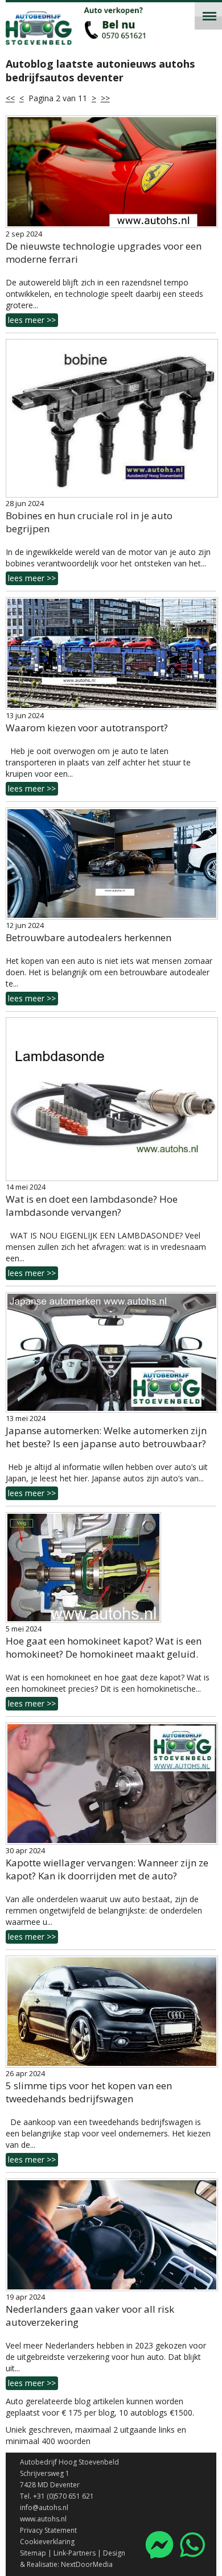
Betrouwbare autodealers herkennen (89, 937)
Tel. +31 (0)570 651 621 (57, 2496)
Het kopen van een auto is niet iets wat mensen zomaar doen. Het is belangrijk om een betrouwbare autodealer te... (109, 980)
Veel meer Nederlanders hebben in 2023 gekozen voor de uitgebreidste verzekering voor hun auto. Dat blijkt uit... (106, 2364)
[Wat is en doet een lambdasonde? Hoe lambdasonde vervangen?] (111, 1099)
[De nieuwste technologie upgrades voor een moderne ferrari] (111, 172)
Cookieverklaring (47, 2542)
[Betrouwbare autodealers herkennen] (111, 864)
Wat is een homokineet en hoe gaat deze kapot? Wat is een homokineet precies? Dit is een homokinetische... (108, 1690)
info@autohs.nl (44, 2507)
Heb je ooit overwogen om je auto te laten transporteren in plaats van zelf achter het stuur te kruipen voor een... (98, 770)
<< (10, 98)
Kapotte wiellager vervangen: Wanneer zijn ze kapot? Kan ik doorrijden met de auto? (107, 1869)
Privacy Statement (48, 2530)
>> (105, 98)
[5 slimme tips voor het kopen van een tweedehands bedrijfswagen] (111, 2012)
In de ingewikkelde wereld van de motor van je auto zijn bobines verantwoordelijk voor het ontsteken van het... (108, 565)
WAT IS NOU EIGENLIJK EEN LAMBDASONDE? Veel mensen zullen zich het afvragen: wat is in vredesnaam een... (106, 1254)
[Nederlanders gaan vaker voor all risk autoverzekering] (111, 2235)
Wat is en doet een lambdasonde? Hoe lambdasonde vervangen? (92, 1206)
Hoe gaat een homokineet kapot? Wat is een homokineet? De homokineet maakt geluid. (104, 1647)
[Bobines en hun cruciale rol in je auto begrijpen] (111, 418)
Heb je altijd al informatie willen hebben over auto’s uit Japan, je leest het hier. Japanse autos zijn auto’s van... (107, 1480)
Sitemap (33, 2553)
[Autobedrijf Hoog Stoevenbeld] (63, 38)
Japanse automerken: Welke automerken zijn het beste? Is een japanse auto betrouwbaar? (106, 1437)
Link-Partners (75, 2553)
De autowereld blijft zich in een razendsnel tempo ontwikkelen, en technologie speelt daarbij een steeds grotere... (104, 301)
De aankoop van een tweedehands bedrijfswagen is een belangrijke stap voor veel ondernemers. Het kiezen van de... (108, 2141)
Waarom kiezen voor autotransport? (87, 728)
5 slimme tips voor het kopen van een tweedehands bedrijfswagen (89, 2092)
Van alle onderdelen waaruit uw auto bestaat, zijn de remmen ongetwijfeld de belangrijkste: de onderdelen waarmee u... (104, 1918)
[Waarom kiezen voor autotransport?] (111, 653)
